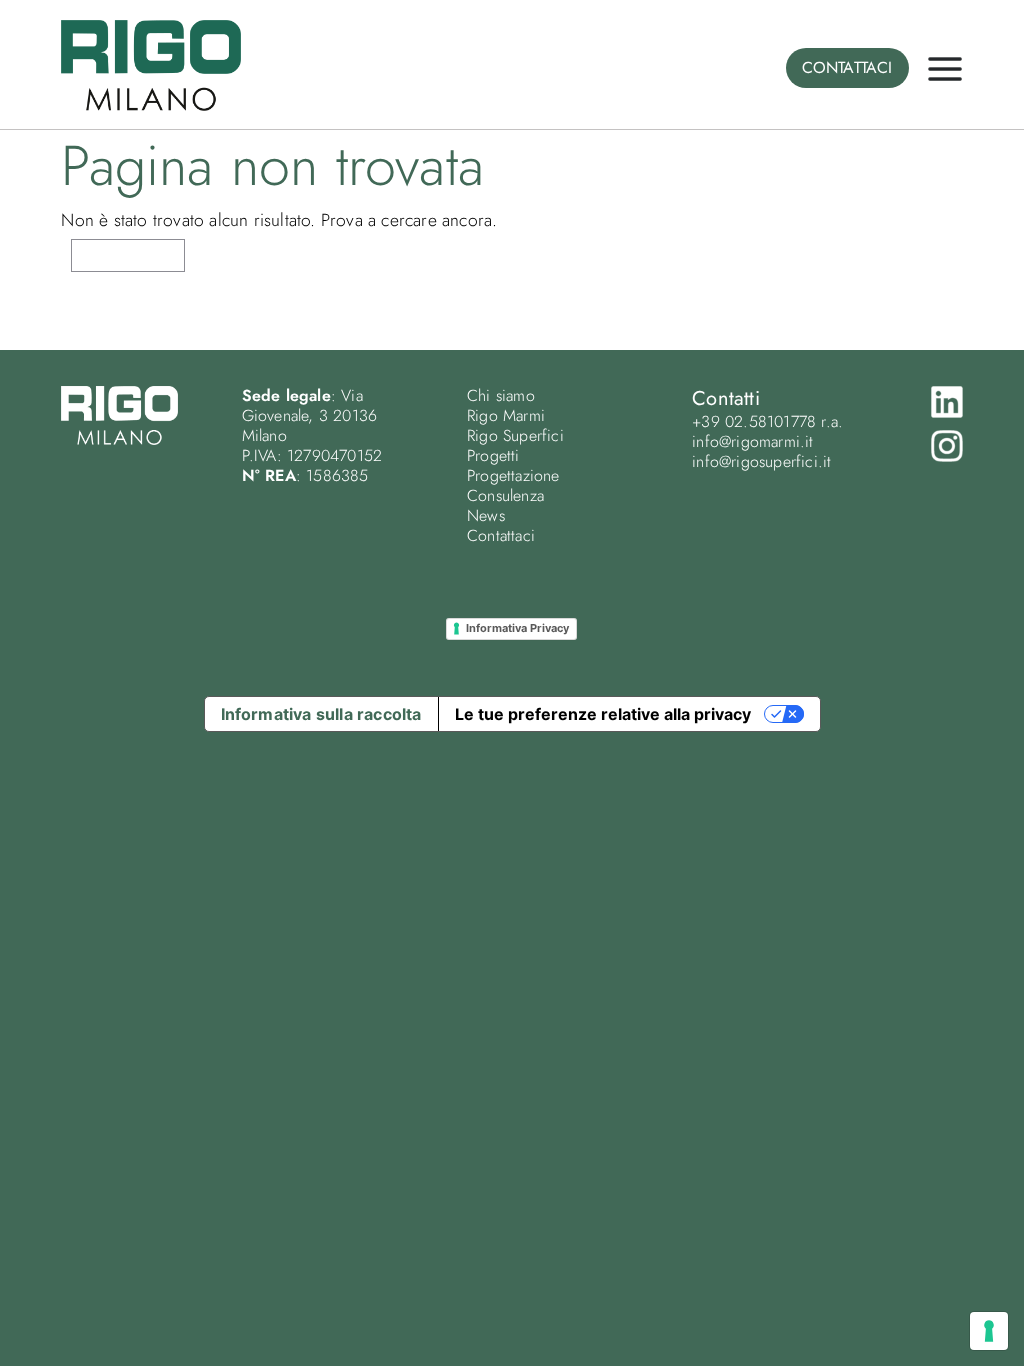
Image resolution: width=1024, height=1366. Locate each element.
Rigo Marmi (506, 415)
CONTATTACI (847, 67)
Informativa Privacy (517, 628)
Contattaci (501, 535)
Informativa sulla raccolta (321, 714)
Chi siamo (501, 395)
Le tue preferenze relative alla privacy (603, 714)
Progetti (493, 455)
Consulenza (505, 495)
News (486, 515)
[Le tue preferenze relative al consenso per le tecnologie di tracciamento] (989, 1331)
